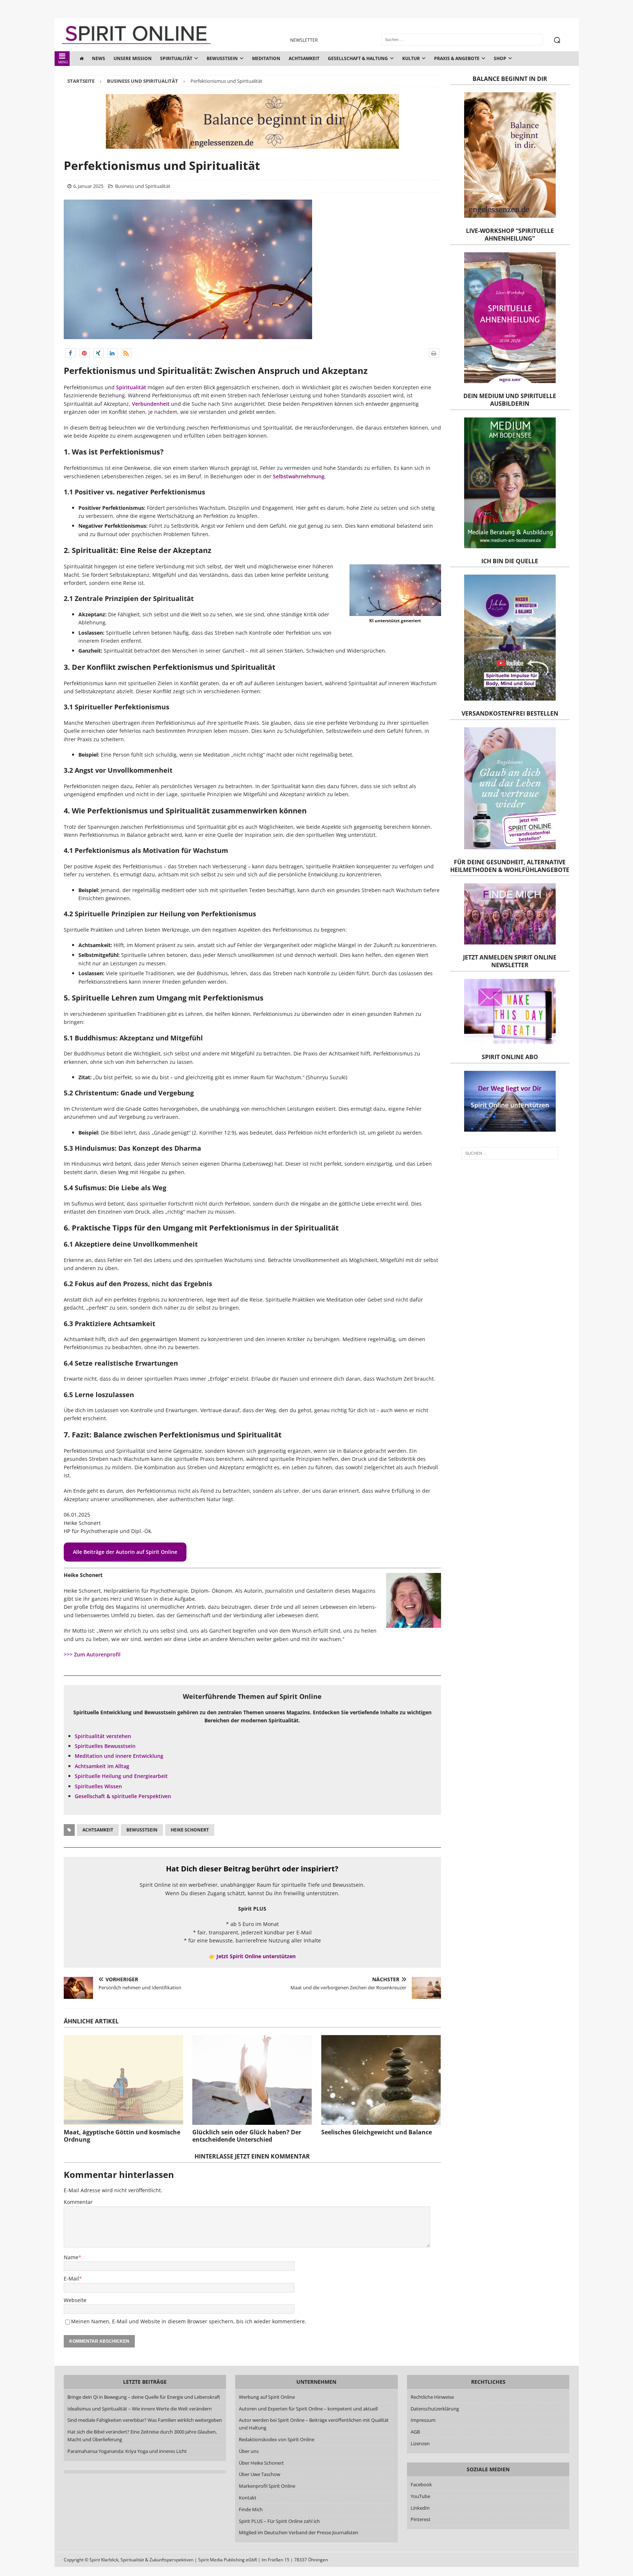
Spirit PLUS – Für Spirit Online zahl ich (279, 2521)
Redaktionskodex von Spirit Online (277, 2439)
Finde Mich (251, 2509)
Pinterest (421, 2519)
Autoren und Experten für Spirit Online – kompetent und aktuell (308, 2409)
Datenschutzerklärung (435, 2409)
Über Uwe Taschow (260, 2474)
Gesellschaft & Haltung (358, 58)
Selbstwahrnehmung (299, 476)
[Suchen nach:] (510, 1153)
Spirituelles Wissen (98, 1786)
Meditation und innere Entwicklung (119, 1756)
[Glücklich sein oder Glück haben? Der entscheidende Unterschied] (252, 2080)
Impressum (423, 2420)
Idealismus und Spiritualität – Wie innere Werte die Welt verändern (140, 2409)
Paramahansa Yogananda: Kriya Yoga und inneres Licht (127, 2451)
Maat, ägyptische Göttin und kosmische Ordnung (122, 2136)
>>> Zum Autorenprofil (92, 1654)
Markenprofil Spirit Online (267, 2486)
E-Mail (71, 2278)
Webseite (75, 2300)
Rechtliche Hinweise (432, 2397)
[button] (71, 353)
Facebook (421, 2484)
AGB (415, 2432)
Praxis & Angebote (457, 58)
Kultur (411, 58)
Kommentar (78, 2202)
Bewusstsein (222, 58)
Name (71, 2257)
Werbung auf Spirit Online (267, 2397)
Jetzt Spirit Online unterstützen (256, 1956)
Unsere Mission (133, 58)
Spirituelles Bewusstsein (105, 1746)
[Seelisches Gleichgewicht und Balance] (381, 2080)
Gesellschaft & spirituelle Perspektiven (123, 1796)
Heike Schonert (190, 1830)
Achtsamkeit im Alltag (102, 1766)
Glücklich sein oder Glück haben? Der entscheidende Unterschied (247, 2136)
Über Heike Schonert (261, 2463)
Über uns (249, 2451)
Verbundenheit (151, 404)
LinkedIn (420, 2508)
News (99, 58)
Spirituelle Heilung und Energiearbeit (121, 1776)
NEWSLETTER (304, 40)
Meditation (266, 58)
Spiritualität (176, 58)
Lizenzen (420, 2443)
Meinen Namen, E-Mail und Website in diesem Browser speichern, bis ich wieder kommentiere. (189, 2321)
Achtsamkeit (304, 58)
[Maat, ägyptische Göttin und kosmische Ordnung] (123, 2080)
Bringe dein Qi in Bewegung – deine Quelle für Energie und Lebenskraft (144, 2397)
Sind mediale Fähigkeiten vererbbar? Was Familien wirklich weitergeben (145, 2420)
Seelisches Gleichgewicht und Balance (377, 2132)
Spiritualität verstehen (103, 1736)
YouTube (421, 2496)
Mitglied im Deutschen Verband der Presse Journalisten (299, 2532)
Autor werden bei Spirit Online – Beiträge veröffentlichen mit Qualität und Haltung (314, 2424)
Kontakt (248, 2498)
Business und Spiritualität (143, 186)
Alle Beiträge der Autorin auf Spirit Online (125, 1552)
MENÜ (63, 62)
